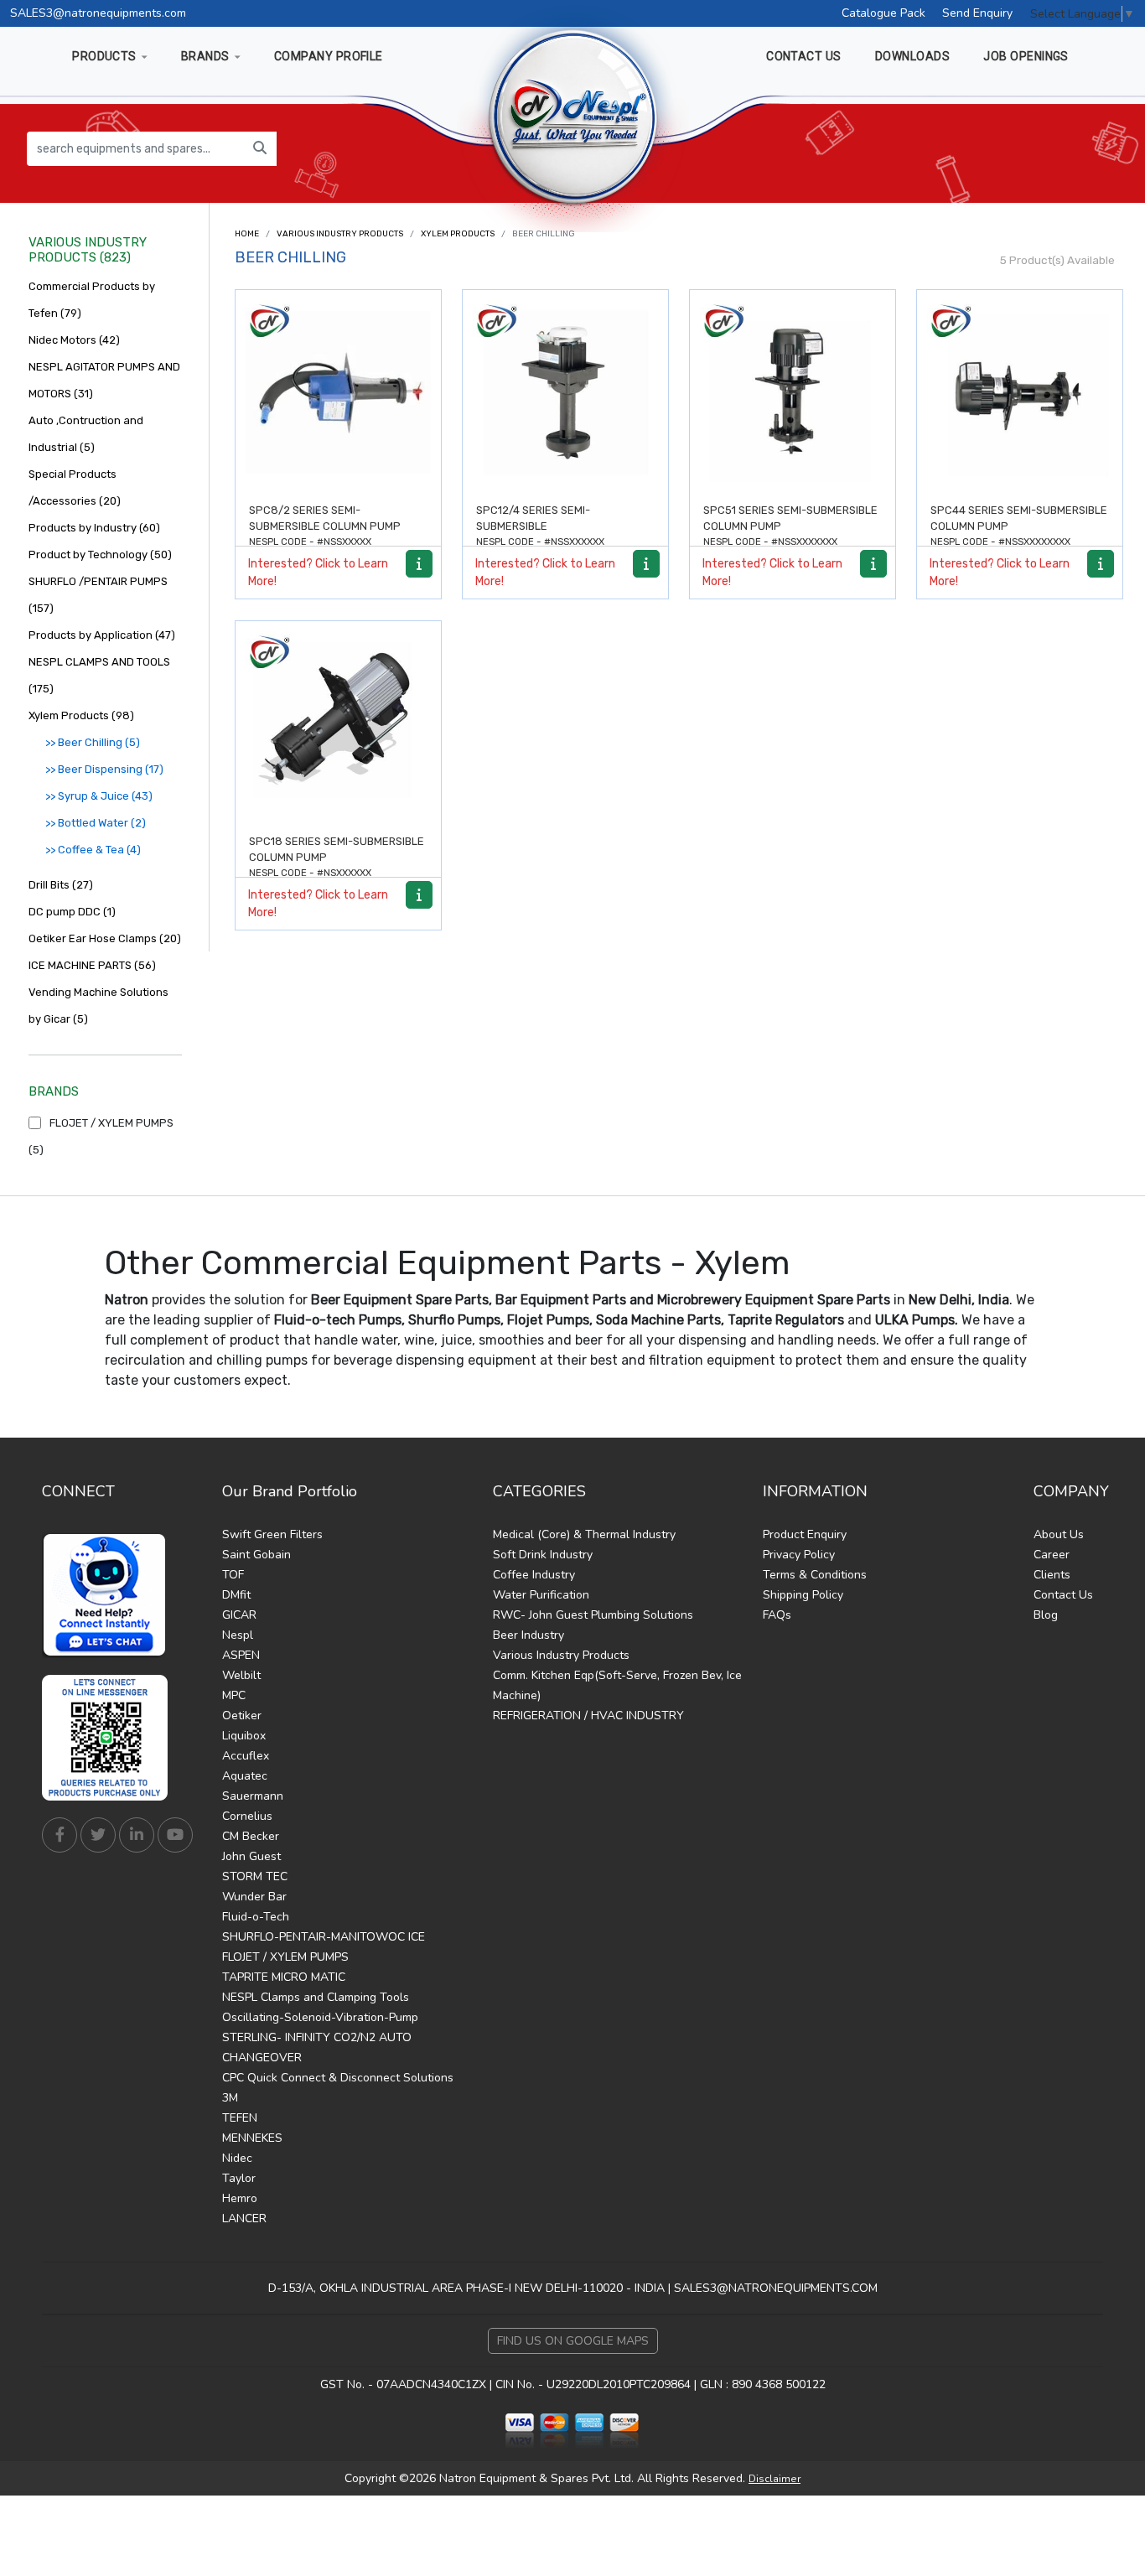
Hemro (240, 2198)
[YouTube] (175, 1835)
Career (1052, 1555)
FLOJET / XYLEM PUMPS (285, 1957)
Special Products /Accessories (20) (75, 487)
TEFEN (240, 2118)
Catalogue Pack (883, 13)
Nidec (237, 2158)
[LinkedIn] (137, 1835)
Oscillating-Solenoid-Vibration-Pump (320, 2017)
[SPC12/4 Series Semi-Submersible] (565, 393)
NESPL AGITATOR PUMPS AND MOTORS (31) (104, 380)
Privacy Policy (799, 1555)
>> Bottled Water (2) (96, 823)
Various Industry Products (340, 234)
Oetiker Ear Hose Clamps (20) (105, 938)
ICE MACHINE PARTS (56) (92, 965)
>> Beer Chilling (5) (93, 742)
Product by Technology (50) (100, 555)
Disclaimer (775, 2479)
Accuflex (246, 1756)
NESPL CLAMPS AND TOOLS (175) (99, 675)
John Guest (251, 1856)
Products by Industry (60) (94, 528)
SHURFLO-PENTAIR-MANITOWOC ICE (324, 1937)
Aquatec (245, 1776)
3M (230, 2098)
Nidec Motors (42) (74, 340)
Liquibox (244, 1736)
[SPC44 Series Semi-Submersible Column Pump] (1020, 393)
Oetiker (242, 1716)
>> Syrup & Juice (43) (99, 796)
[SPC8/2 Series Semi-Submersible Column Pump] (338, 393)
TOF (233, 1575)
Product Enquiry (805, 1534)
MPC (234, 1695)
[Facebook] (60, 1835)
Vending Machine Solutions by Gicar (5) (98, 1006)
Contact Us (1063, 1595)
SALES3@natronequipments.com (98, 13)
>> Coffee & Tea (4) (93, 850)
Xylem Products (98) (81, 715)
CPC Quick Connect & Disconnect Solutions (338, 2078)
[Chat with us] (109, 1595)
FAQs (777, 1615)
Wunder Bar (254, 1897)
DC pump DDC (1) (72, 912)
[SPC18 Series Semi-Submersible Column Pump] (338, 724)
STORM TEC (255, 1876)
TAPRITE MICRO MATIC (284, 1977)
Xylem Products (458, 234)
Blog (1046, 1615)
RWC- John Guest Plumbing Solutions (593, 1615)
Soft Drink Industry (543, 1555)
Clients (1052, 1575)
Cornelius (247, 1816)
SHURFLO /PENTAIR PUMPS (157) (98, 595)
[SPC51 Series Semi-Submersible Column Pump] (793, 393)
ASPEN (241, 1655)
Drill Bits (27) (61, 885)
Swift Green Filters (272, 1534)
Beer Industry (528, 1635)
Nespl (238, 1635)
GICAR (239, 1615)
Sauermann (253, 1796)
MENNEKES (252, 2138)
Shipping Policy (803, 1595)
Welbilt (241, 1675)
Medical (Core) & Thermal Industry (584, 1534)
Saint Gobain (256, 1555)
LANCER (244, 2218)
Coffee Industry (534, 1575)
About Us (1059, 1534)
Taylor (239, 2178)
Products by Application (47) (102, 635)
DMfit (236, 1595)
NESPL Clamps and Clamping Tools (316, 1997)
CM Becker (251, 1836)
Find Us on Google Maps (573, 2341)
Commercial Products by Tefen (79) (92, 300)
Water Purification (541, 1595)
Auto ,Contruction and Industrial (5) (86, 434)
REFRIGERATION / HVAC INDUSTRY (588, 1716)
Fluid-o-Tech (256, 1917)
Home (247, 234)
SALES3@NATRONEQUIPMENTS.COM (776, 2288)
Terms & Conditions (815, 1575)
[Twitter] (98, 1835)
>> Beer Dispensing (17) (104, 769)
